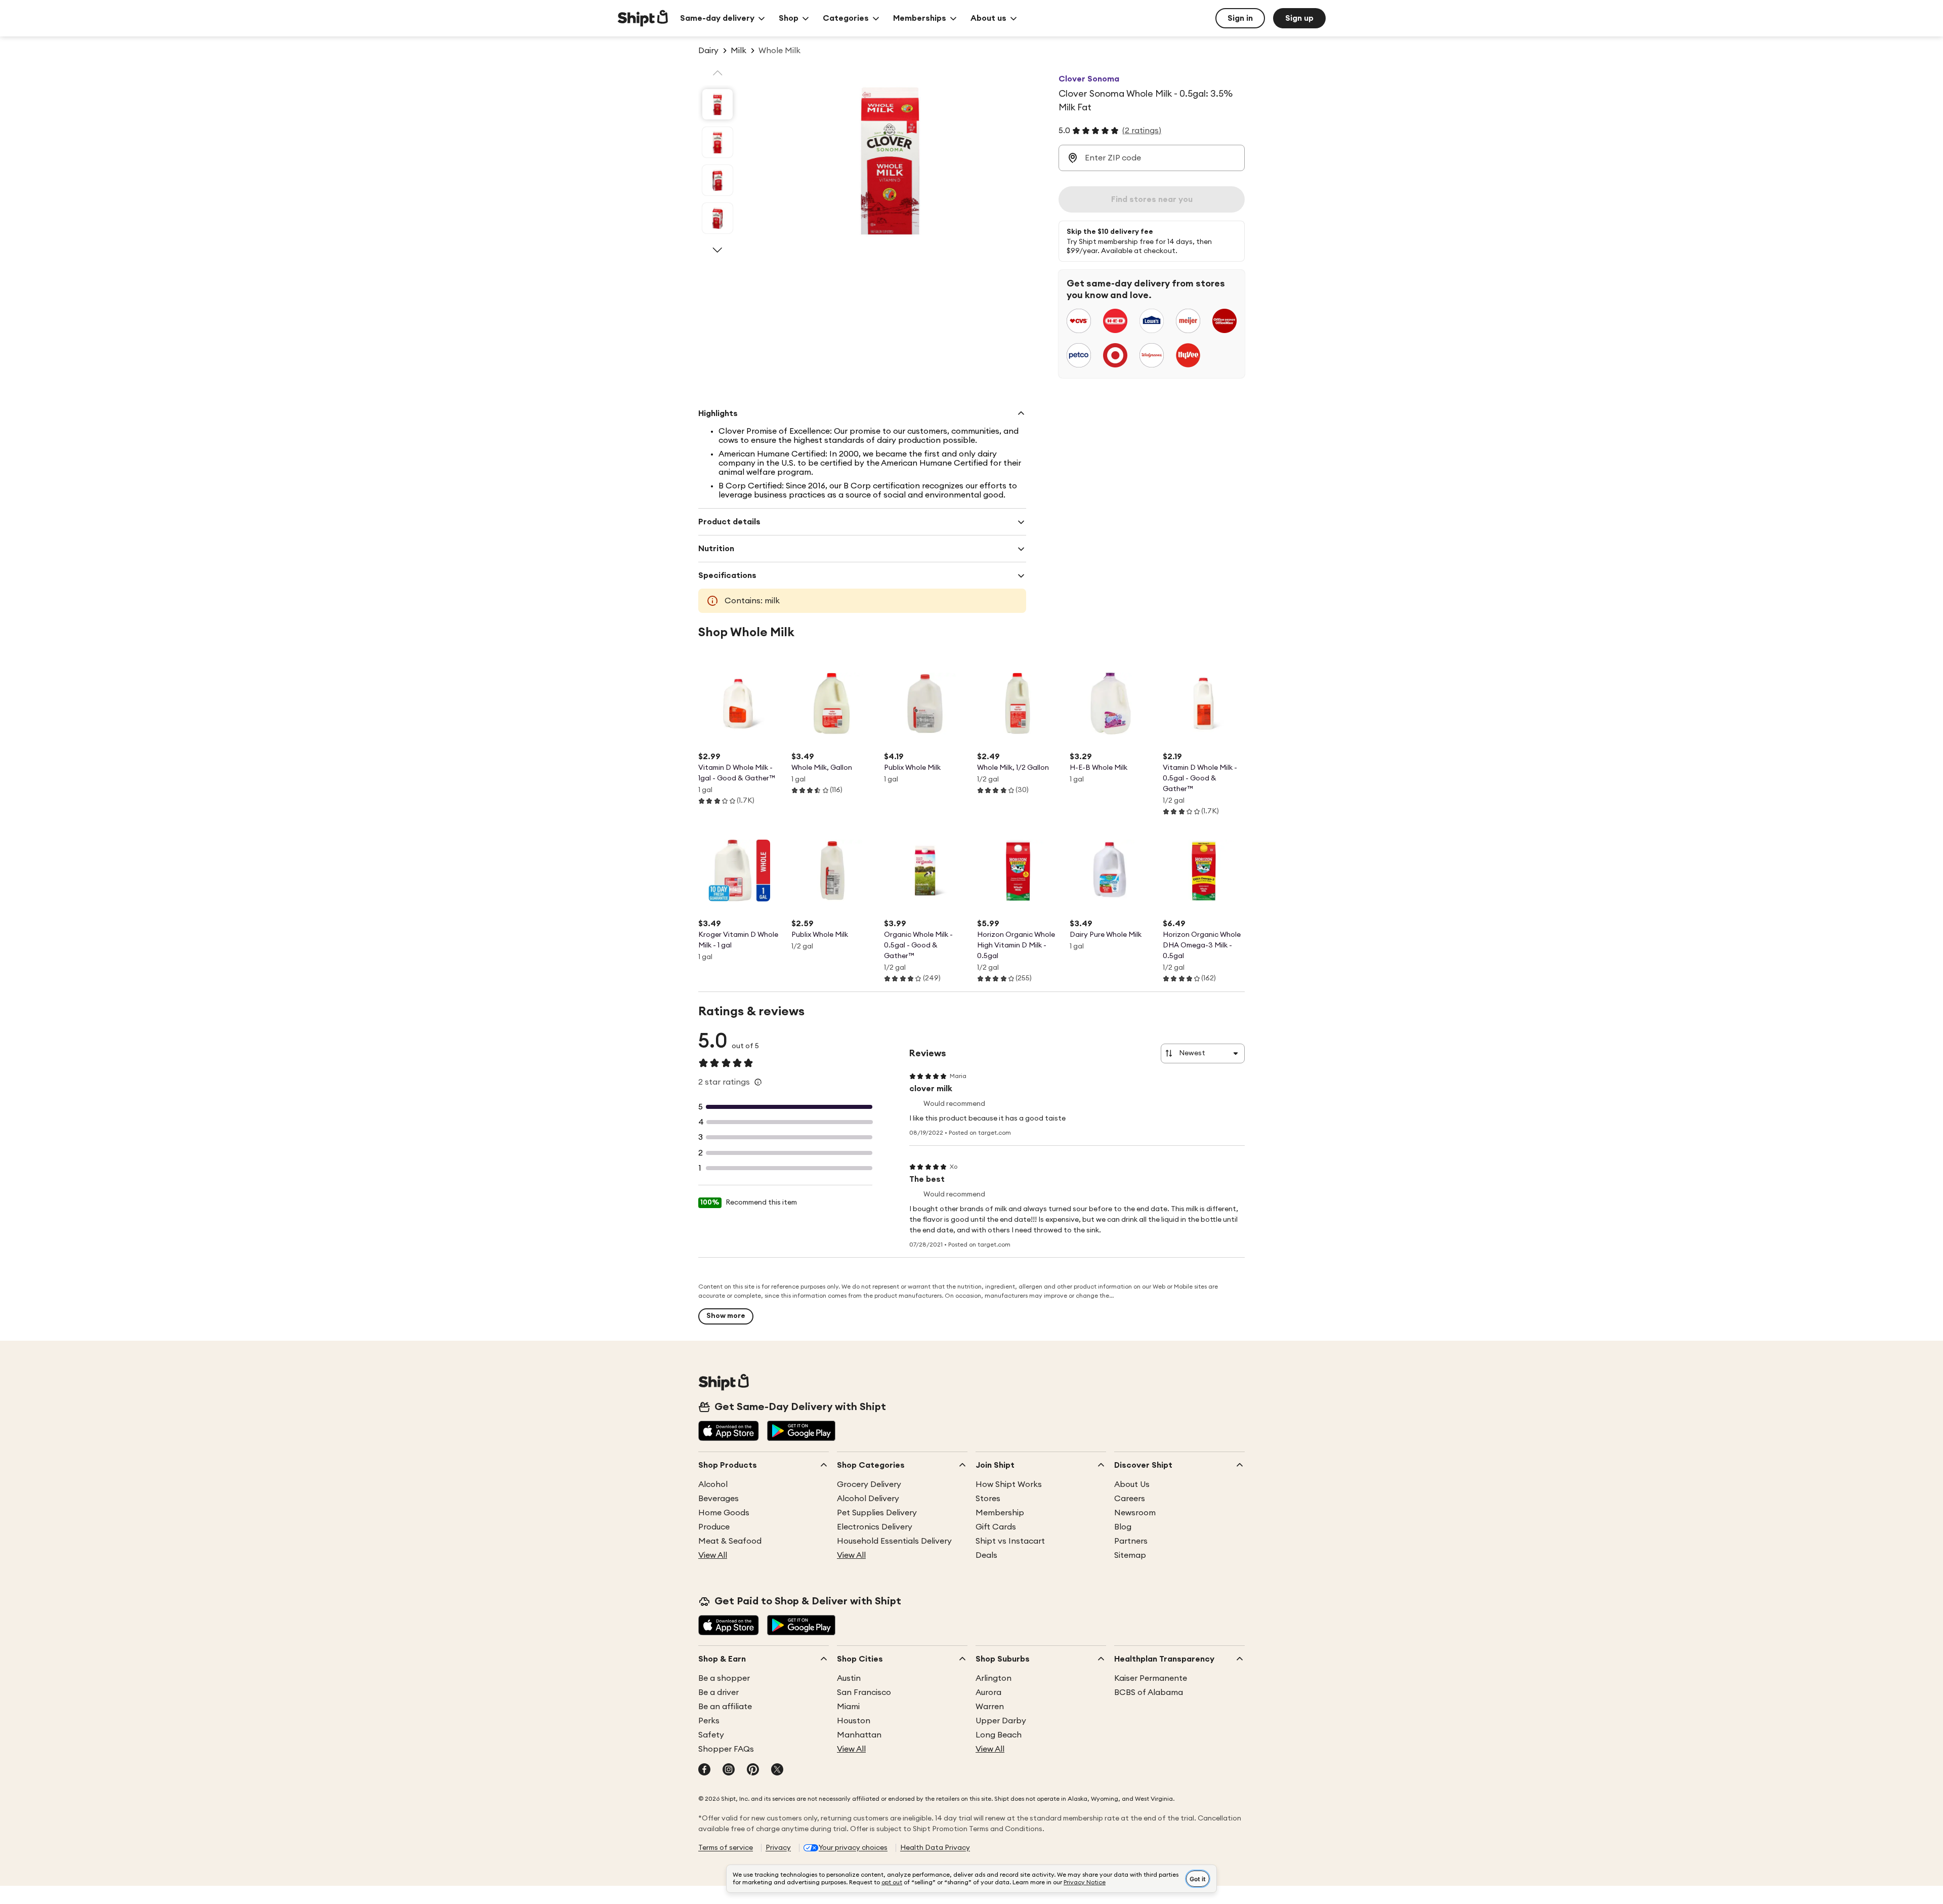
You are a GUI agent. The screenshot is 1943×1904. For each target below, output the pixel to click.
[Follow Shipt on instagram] (729, 1770)
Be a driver (719, 1692)
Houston (854, 1721)
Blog (1123, 1527)
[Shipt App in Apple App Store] (729, 1432)
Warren (990, 1707)
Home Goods (724, 1513)
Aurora (988, 1692)
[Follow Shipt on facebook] (704, 1770)
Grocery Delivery (869, 1484)
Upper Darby (1001, 1721)
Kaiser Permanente (1151, 1678)
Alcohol (713, 1484)
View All (713, 1555)
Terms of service (726, 1848)
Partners (1131, 1541)
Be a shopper (724, 1678)
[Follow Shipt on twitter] (777, 1770)
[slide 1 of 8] (717, 104)
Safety (711, 1735)
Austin (849, 1678)
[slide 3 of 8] (717, 180)
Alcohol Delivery (868, 1499)
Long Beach (999, 1735)
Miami (848, 1707)
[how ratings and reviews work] (758, 1082)
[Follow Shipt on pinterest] (753, 1770)
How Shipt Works (1009, 1484)
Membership (1000, 1513)
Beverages (719, 1499)
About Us (1132, 1484)
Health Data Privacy (935, 1848)
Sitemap (1130, 1555)
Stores (988, 1499)
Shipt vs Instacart (1010, 1541)
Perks (709, 1721)
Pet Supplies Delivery (877, 1513)
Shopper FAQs (726, 1749)
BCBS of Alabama (1149, 1692)
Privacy (778, 1848)
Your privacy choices (853, 1848)
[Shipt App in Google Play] (801, 1432)
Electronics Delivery (875, 1527)
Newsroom (1135, 1513)
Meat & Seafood (730, 1541)
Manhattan (859, 1735)
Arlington (994, 1678)
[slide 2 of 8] (717, 142)
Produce (714, 1527)
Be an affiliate (725, 1707)
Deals (986, 1555)
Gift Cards (996, 1527)
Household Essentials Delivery (894, 1541)
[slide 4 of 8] (717, 218)
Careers (1130, 1499)
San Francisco (864, 1692)
